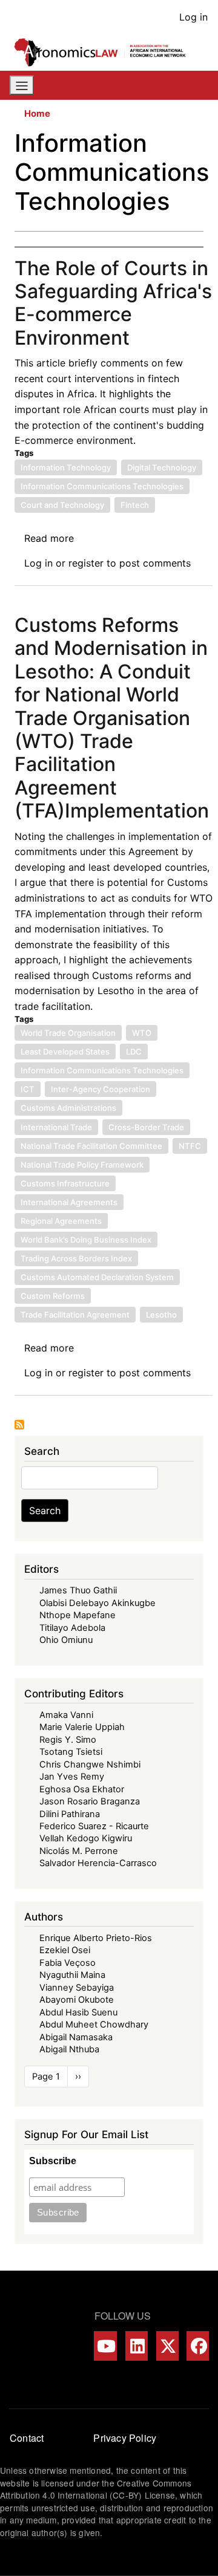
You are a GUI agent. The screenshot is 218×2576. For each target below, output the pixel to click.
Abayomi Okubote (77, 2000)
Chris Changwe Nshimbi (90, 1764)
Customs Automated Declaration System (97, 1277)
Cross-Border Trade (146, 1127)
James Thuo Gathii (78, 1590)
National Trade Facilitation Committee (91, 1146)
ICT (28, 1089)
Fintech (135, 505)
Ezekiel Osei (65, 1950)
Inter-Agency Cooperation (101, 1089)
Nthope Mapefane (78, 1615)
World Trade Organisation (68, 1033)
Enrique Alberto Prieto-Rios (96, 1938)
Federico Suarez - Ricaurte (94, 1826)
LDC (134, 1052)
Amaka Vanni (66, 1715)
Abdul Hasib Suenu (78, 2012)
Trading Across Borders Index (76, 1258)
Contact (27, 2438)
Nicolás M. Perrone (79, 1851)
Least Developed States (65, 1052)
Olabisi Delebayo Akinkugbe (97, 1603)
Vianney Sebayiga (77, 1988)
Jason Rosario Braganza (90, 1801)
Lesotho (161, 1315)
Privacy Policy (125, 2438)
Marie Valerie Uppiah (82, 1727)
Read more (49, 538)
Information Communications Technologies (102, 486)
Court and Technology (62, 505)
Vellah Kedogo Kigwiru (86, 1838)
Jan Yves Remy (72, 1777)
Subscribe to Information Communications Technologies (19, 1425)
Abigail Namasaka (76, 2037)
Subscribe (53, 2161)
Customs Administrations (68, 1108)
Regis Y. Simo (68, 1740)
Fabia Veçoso (68, 1963)
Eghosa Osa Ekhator (82, 1789)
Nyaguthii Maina (72, 1975)
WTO (142, 1033)
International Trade (56, 1127)
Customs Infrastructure (65, 1183)
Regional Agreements (61, 1221)
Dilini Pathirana (70, 1814)
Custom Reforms (53, 1296)
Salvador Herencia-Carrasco (98, 1863)
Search (45, 1511)
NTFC (190, 1146)
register (86, 563)
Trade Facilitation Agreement (75, 1315)
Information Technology (66, 467)
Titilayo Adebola (72, 1628)
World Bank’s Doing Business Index (86, 1240)
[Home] (104, 52)
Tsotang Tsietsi (71, 1752)
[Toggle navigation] (22, 85)
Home (37, 114)
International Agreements (69, 1202)
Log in (193, 17)
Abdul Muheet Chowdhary (94, 2025)
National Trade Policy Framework (82, 1165)
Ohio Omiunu (66, 1640)
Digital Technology (162, 467)
